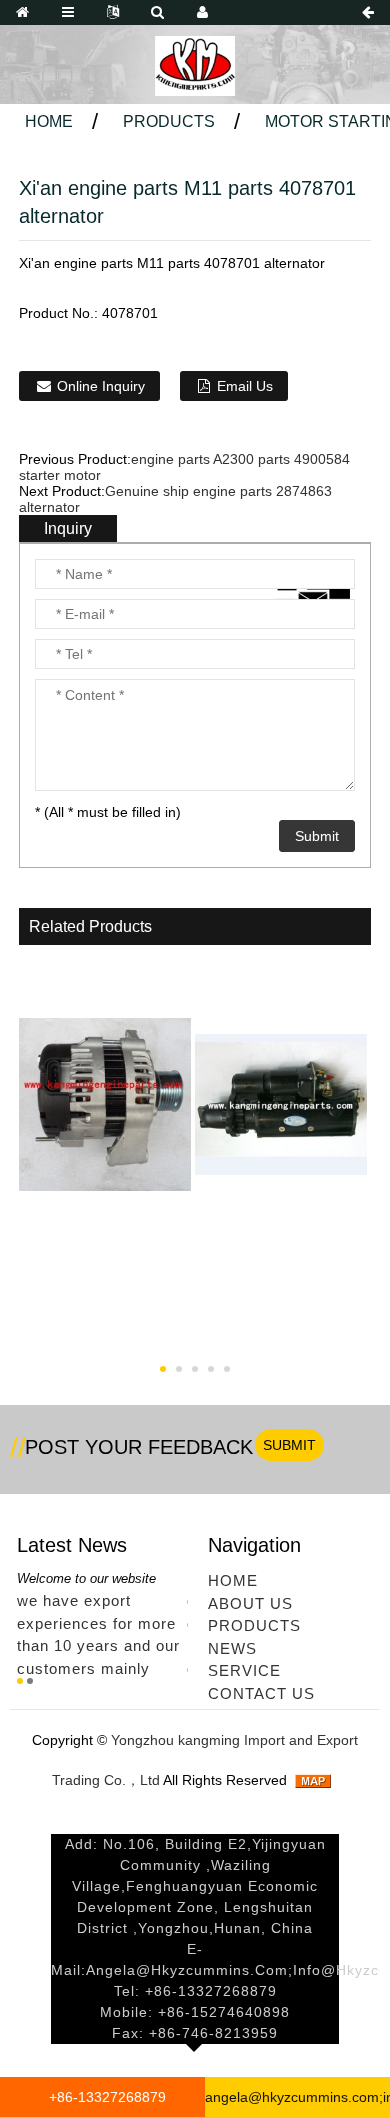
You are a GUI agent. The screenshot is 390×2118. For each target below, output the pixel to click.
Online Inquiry (101, 386)
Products (169, 121)
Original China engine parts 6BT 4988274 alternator (105, 1306)
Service (244, 1670)
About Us (250, 1603)
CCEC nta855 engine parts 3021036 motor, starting (281, 1319)
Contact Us (261, 1693)
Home (49, 121)
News (232, 1648)
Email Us (245, 386)
